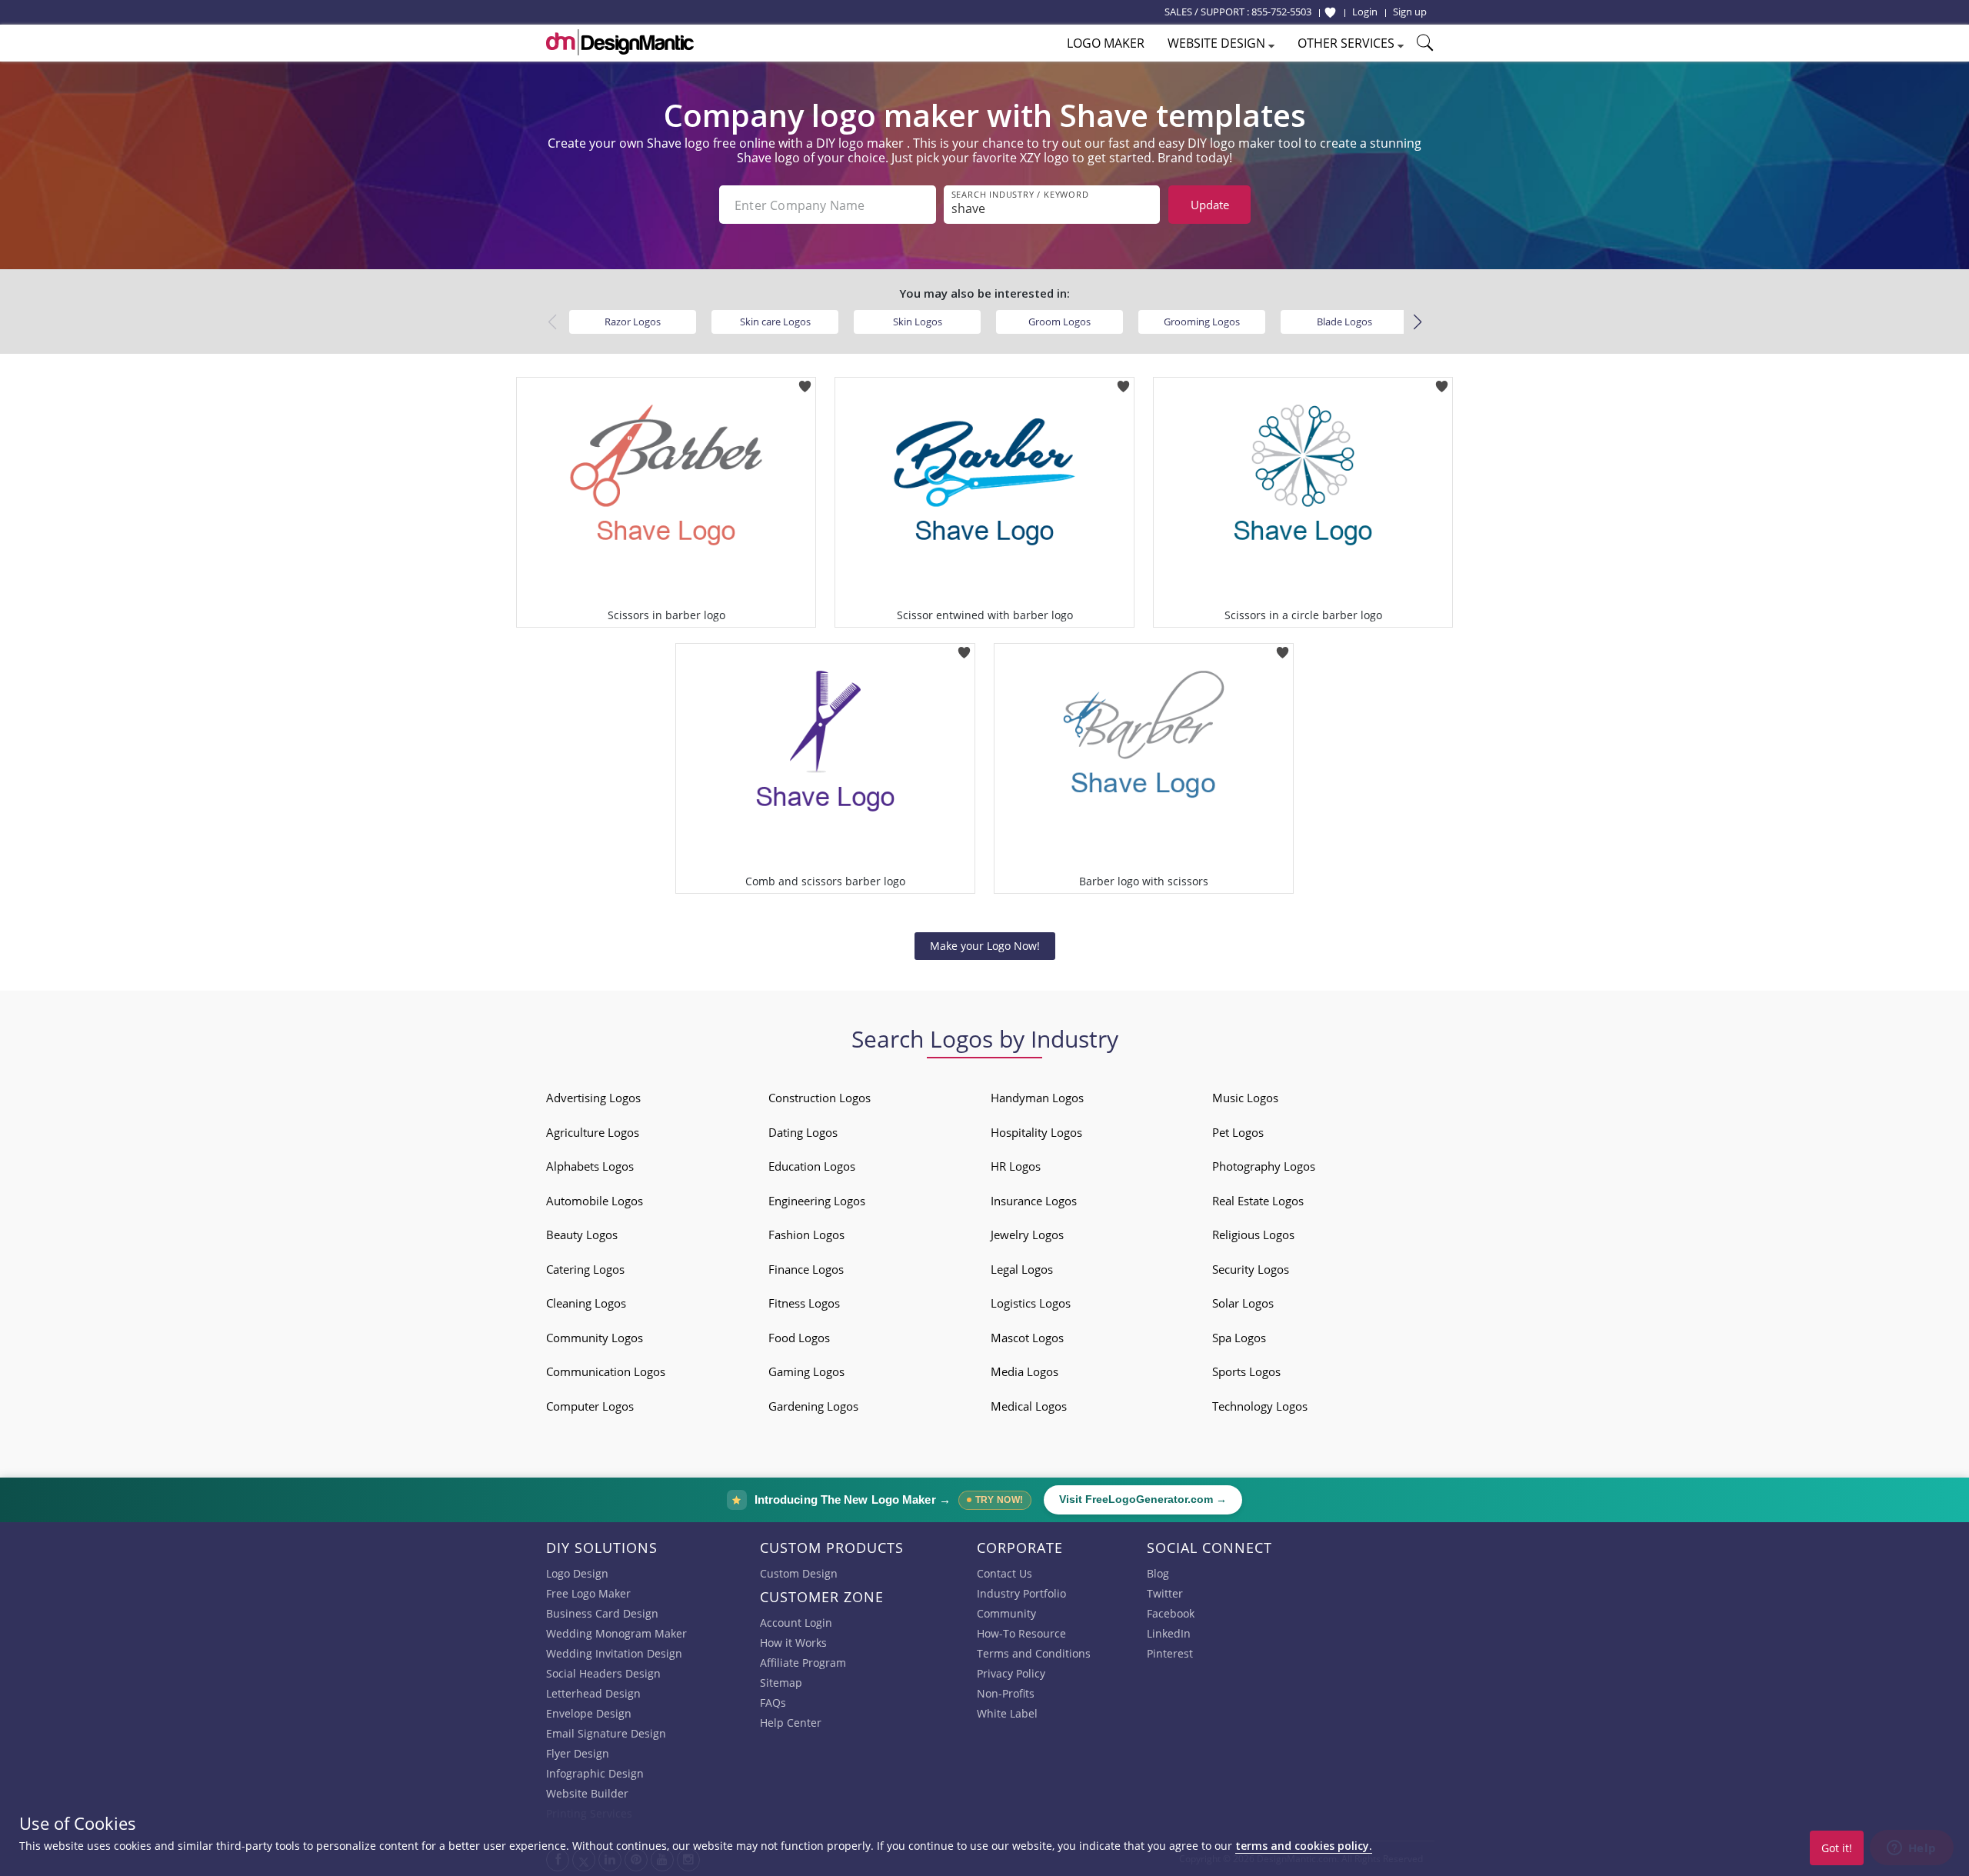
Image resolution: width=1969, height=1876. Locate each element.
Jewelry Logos (1027, 1235)
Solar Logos (1243, 1303)
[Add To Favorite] (805, 382)
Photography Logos (1264, 1166)
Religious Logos (1253, 1235)
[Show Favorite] (1330, 12)
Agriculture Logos (593, 1132)
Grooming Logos (1202, 322)
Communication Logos (606, 1371)
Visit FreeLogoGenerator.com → (1143, 1499)
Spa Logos (1239, 1338)
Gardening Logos (813, 1406)
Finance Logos (806, 1269)
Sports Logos (1246, 1371)
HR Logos (1016, 1166)
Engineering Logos (817, 1201)
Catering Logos (585, 1269)
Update (1210, 205)
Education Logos (812, 1166)
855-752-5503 (1281, 12)
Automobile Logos (595, 1201)
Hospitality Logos (1036, 1132)
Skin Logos (918, 322)
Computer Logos (590, 1406)
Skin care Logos (775, 322)
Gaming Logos (806, 1371)
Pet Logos (1238, 1132)
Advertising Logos (593, 1098)
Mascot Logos (1027, 1338)
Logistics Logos (1031, 1303)
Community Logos (595, 1338)
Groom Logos (1059, 322)
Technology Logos (1260, 1406)
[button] (1417, 322)
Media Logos (1024, 1371)
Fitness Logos (804, 1303)
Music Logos (1245, 1098)
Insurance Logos (1034, 1201)
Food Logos (799, 1338)
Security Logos (1251, 1269)
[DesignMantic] (620, 42)
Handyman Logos (1037, 1098)
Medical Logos (1029, 1406)
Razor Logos (633, 322)
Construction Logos (820, 1098)
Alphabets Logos (590, 1166)
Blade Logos (1344, 322)
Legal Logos (1022, 1269)
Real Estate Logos (1258, 1201)
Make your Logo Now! (985, 946)
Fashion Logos (806, 1235)
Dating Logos (803, 1132)
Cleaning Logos (586, 1303)
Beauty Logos (582, 1235)
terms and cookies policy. (1304, 1846)
